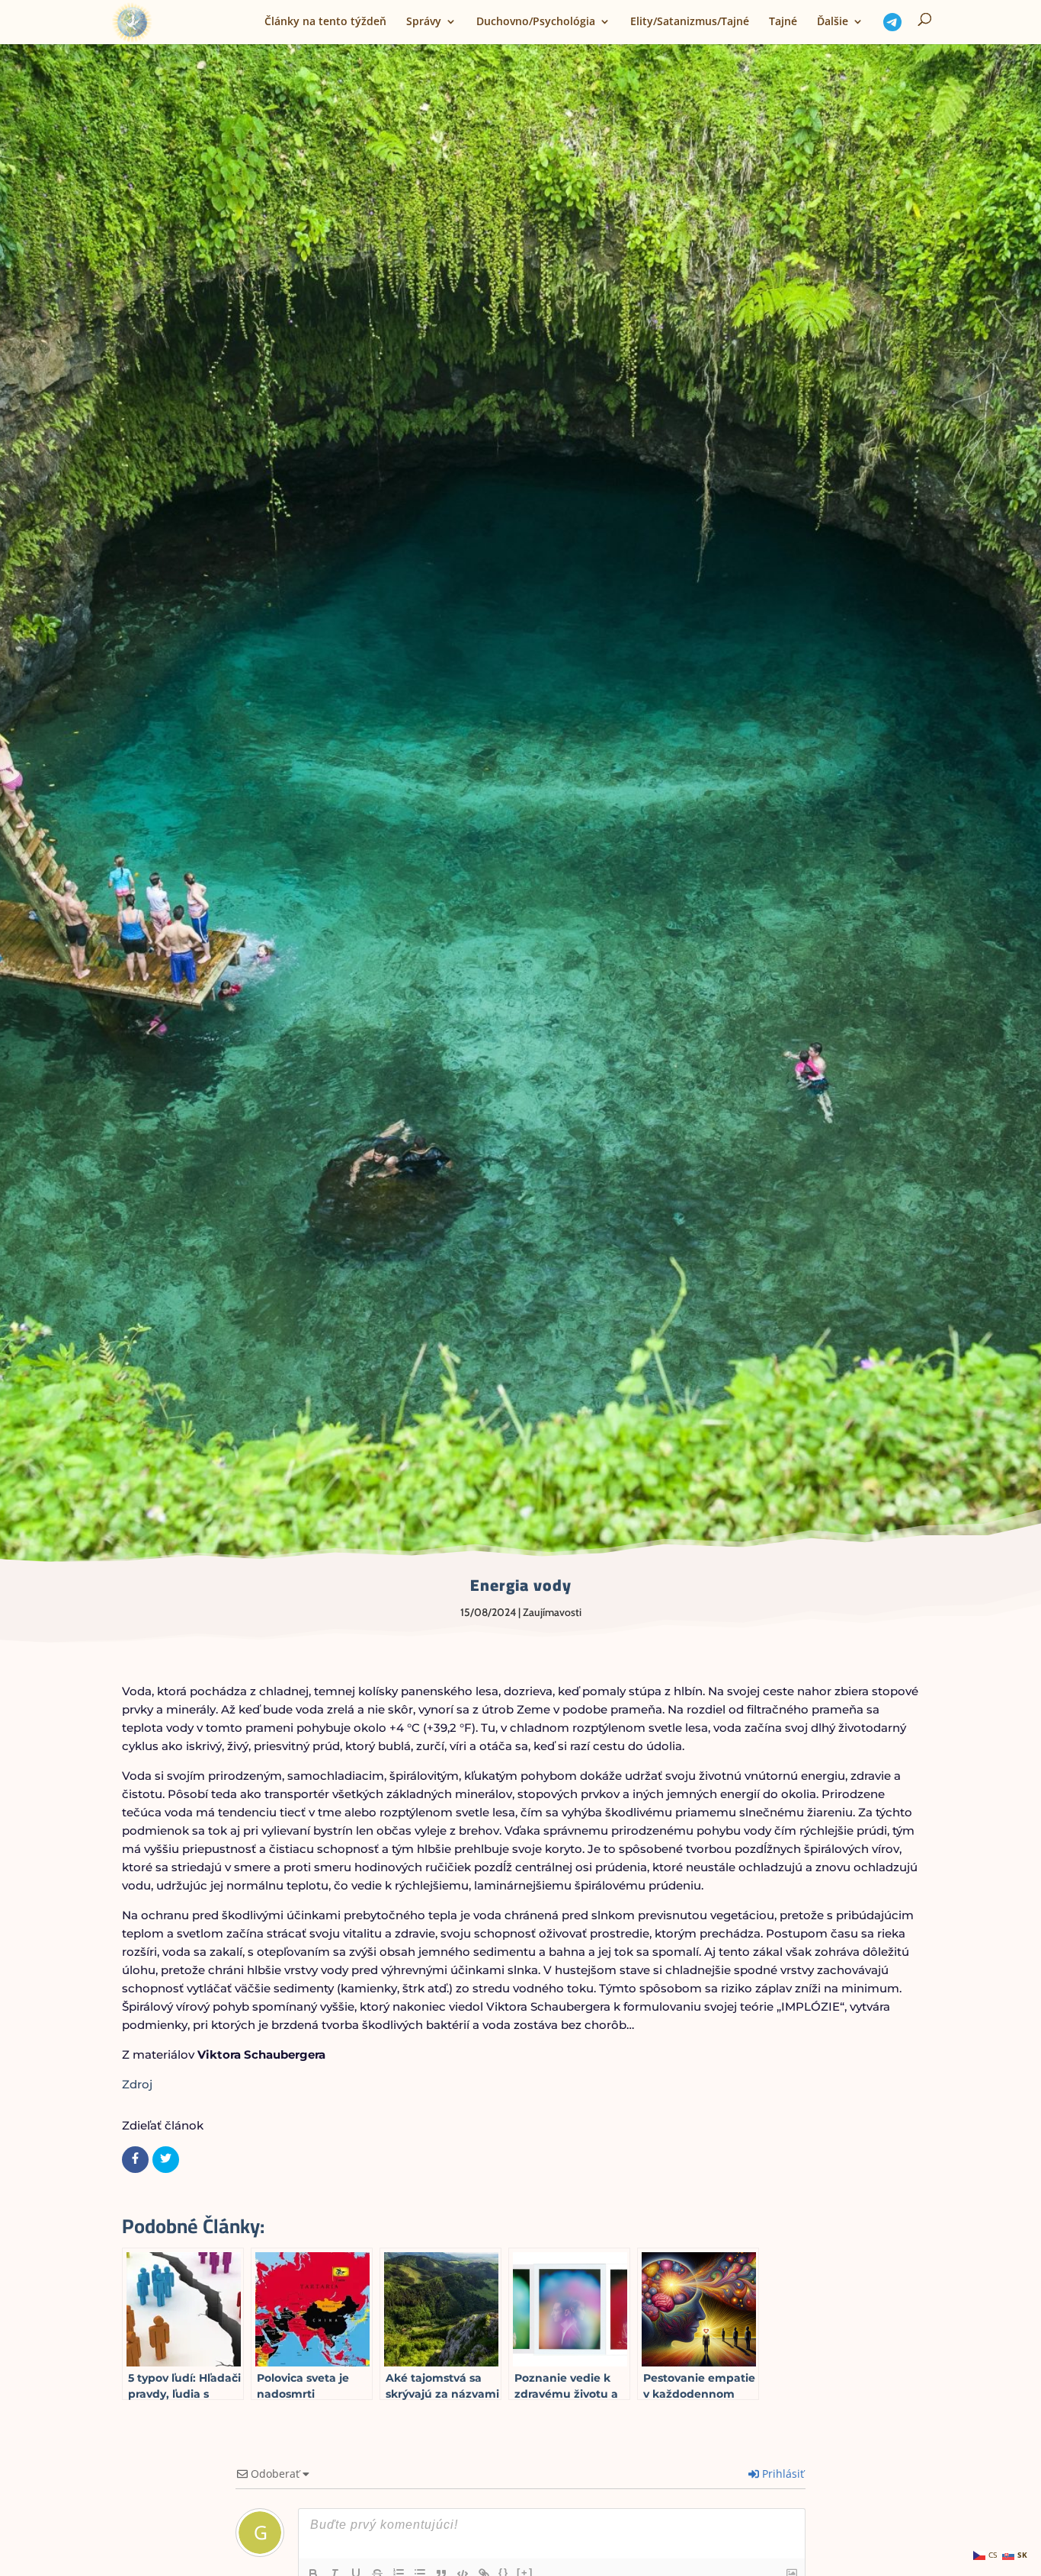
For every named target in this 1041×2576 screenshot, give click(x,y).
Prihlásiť (782, 2474)
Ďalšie (833, 22)
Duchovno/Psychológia (536, 22)
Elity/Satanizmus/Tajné (690, 22)
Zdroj (137, 2084)
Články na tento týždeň (325, 22)
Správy (424, 22)
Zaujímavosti (552, 1612)
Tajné (783, 22)
